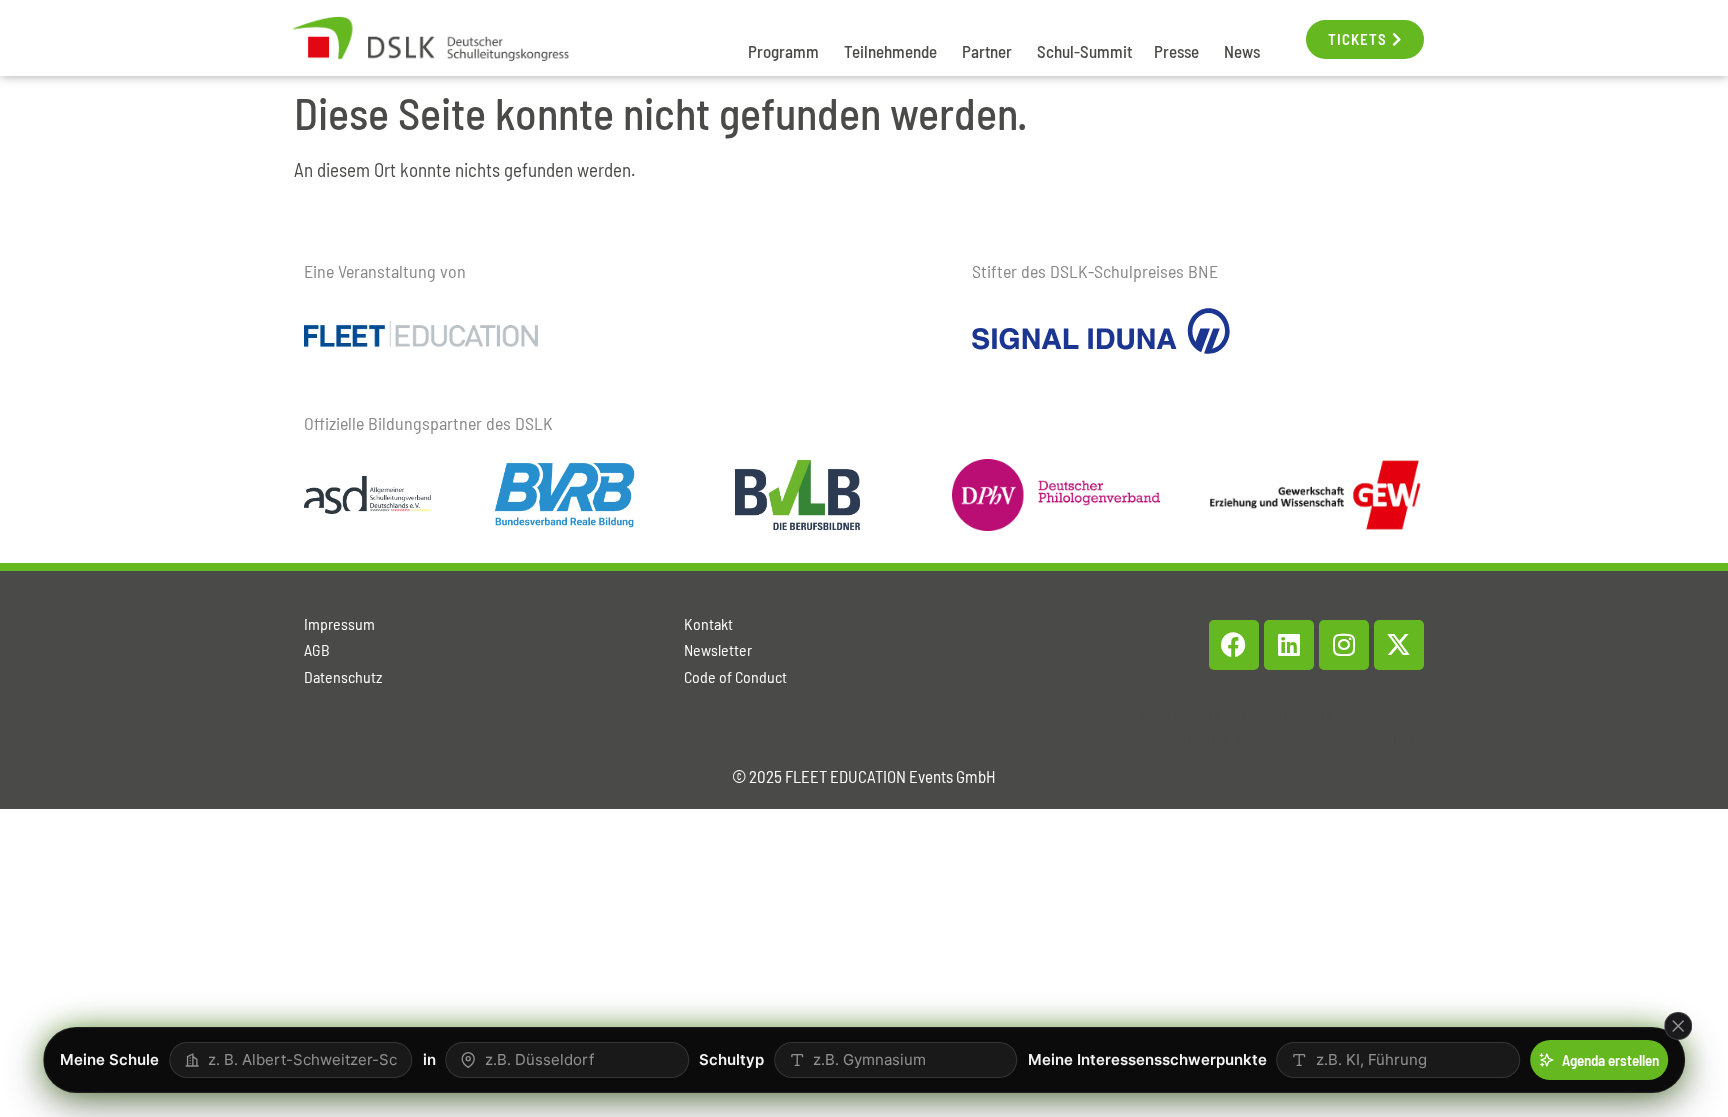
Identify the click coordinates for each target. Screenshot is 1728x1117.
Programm (783, 51)
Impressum (339, 623)
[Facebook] (1234, 645)
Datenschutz (343, 676)
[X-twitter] (1399, 645)
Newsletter (718, 649)
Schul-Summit (1084, 51)
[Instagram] (1344, 645)
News (1242, 51)
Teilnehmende (890, 51)
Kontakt (708, 623)
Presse (1176, 51)
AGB (317, 649)
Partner (987, 51)
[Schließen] (1678, 1026)
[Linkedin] (1289, 645)
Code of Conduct (735, 676)
